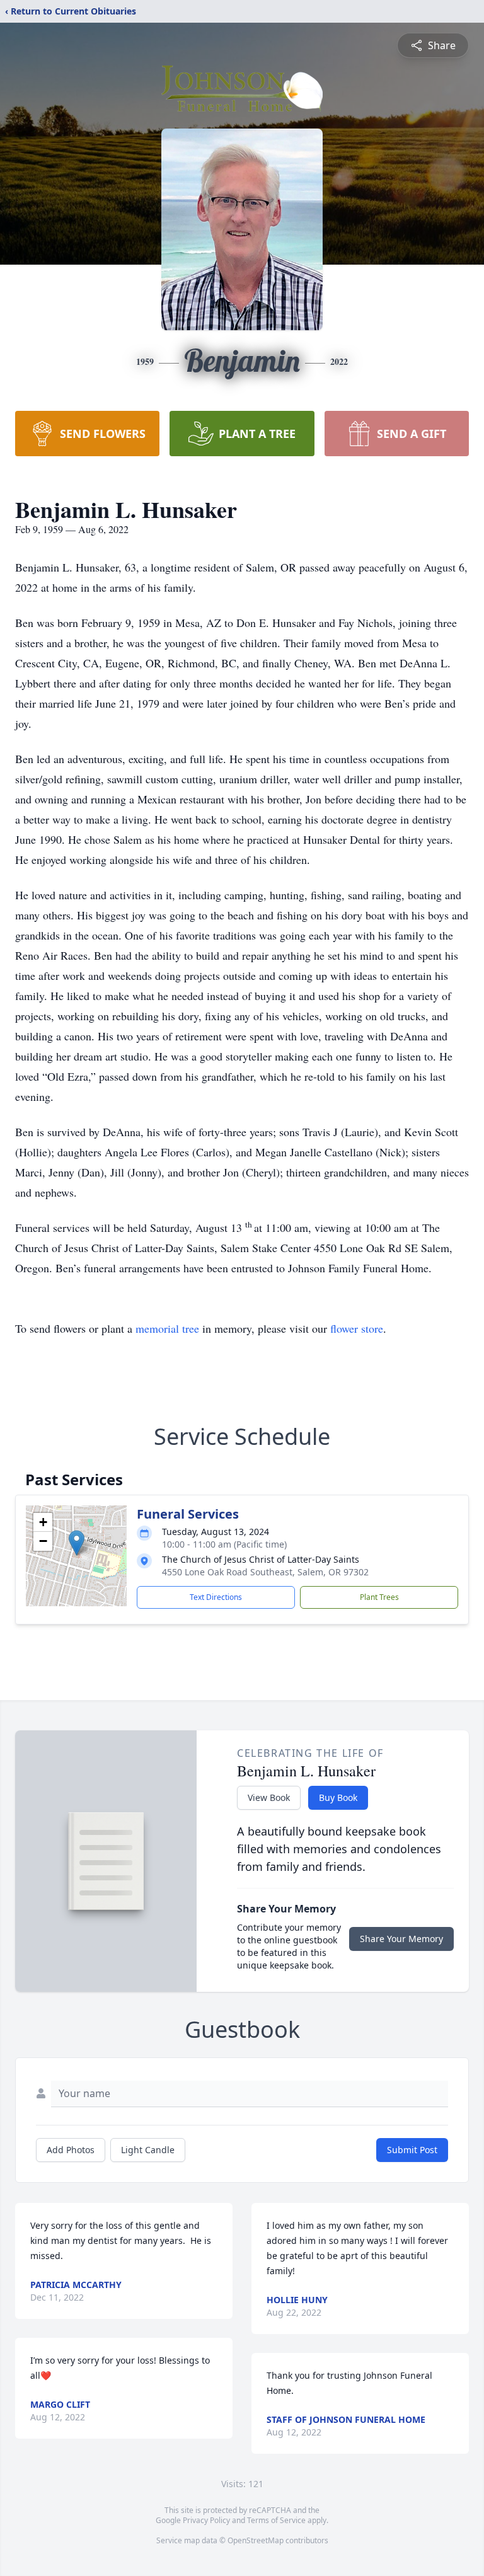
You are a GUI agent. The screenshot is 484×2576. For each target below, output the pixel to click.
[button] (77, 1543)
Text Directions (216, 1597)
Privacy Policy (206, 2520)
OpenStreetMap (256, 2540)
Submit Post (412, 2150)
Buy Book (338, 1797)
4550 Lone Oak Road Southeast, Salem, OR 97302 (265, 1572)
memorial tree (167, 1328)
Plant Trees (379, 1597)
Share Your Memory (401, 1939)
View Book (269, 1797)
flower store (357, 1328)
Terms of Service (276, 2520)
